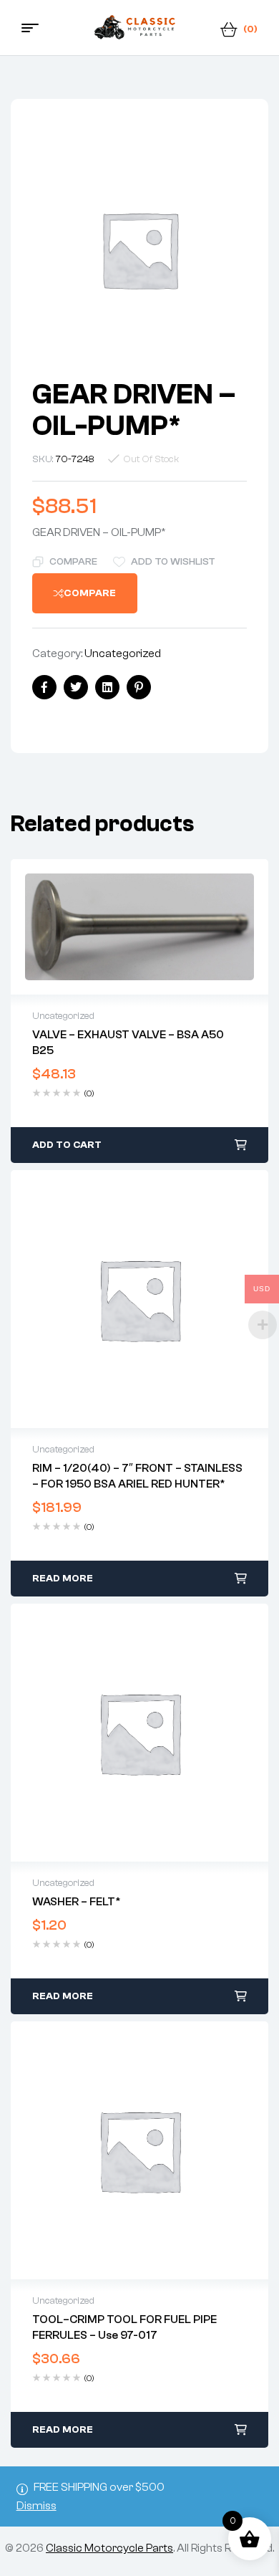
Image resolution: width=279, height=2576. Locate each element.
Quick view (139, 927)
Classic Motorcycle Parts (109, 2548)
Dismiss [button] (36, 2506)
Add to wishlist (173, 562)
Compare (73, 562)
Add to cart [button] (67, 1145)
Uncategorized (123, 653)
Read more (63, 1579)
